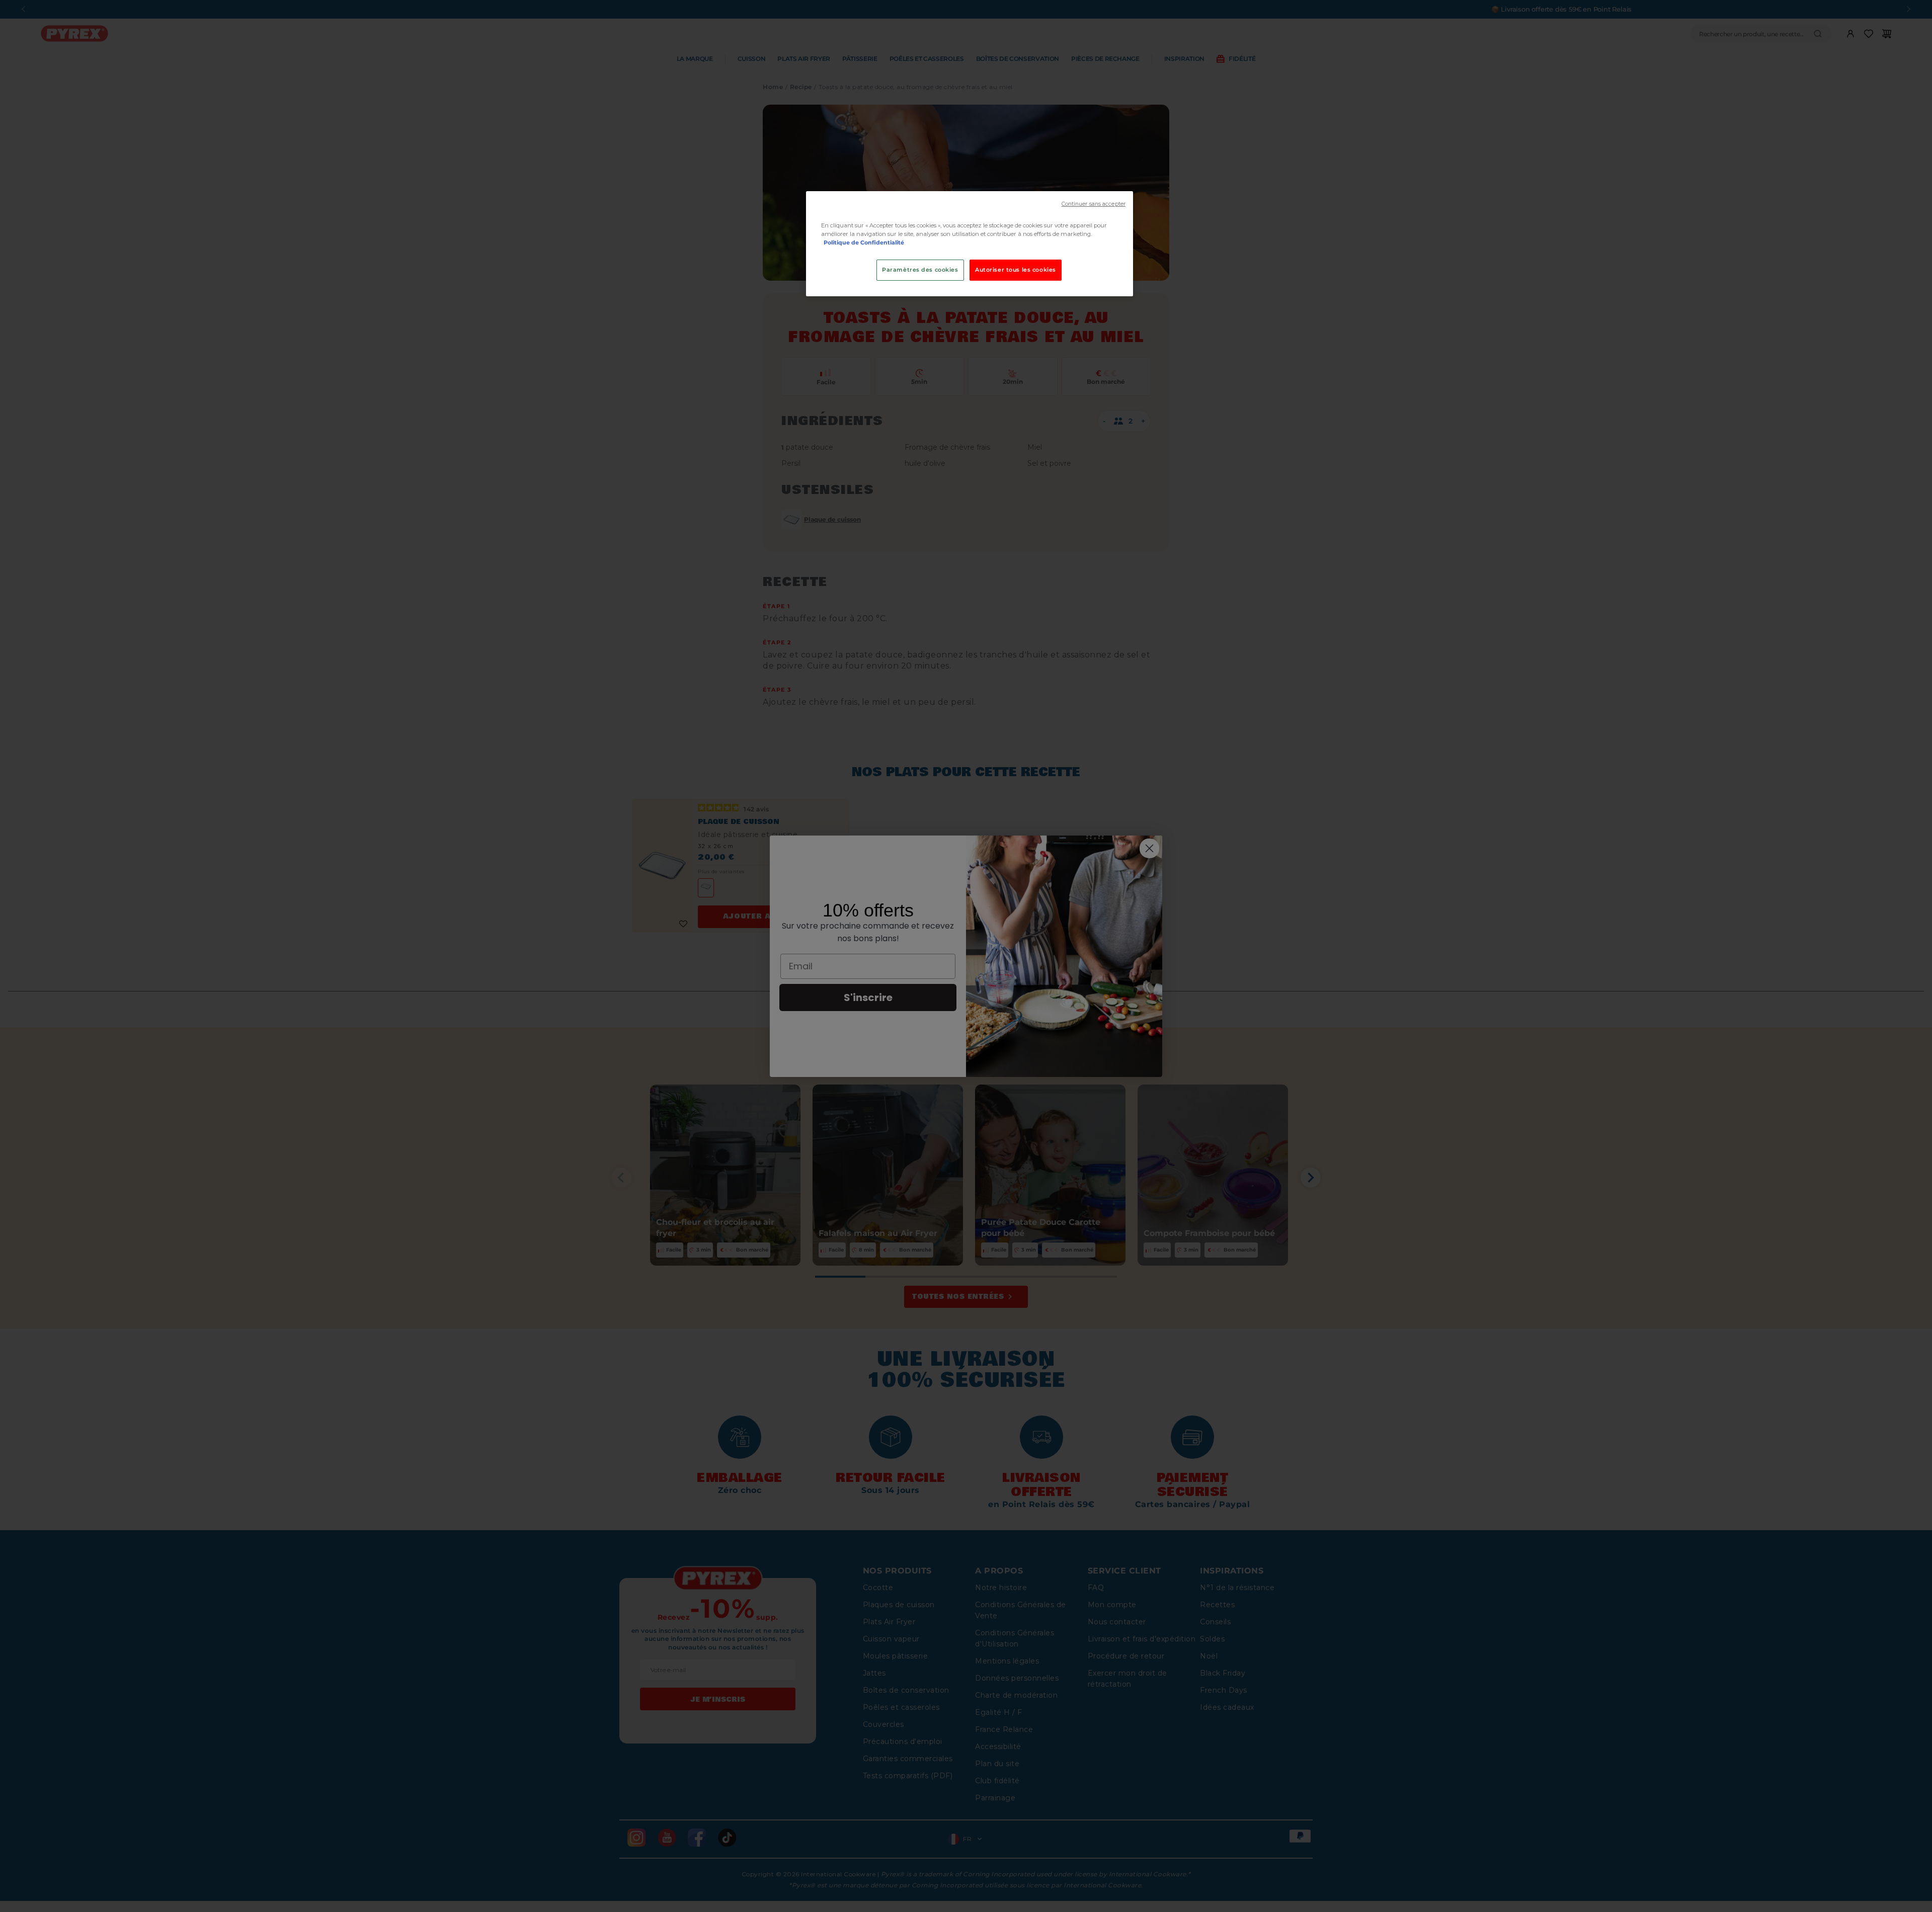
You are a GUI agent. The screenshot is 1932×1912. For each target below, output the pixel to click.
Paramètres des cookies (920, 270)
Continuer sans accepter (1094, 204)
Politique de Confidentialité (864, 242)
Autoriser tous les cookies (1016, 270)
